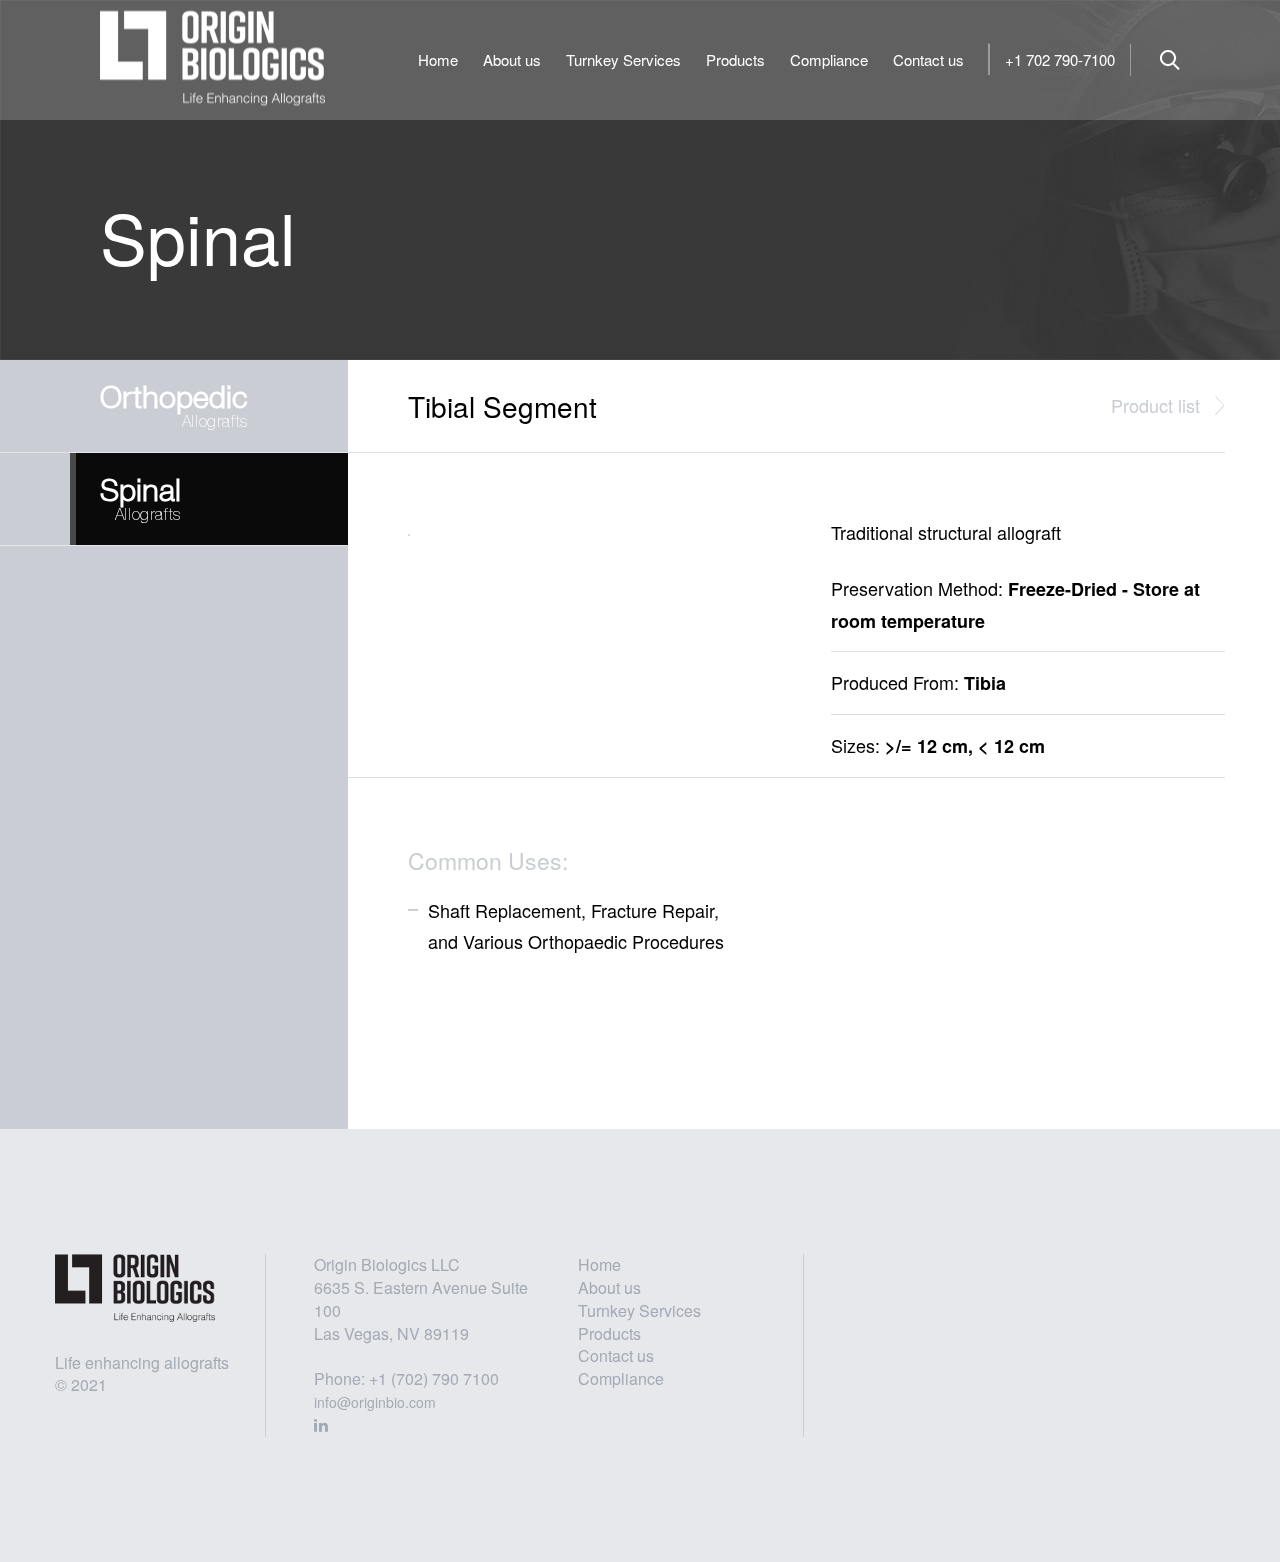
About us (512, 59)
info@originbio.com (375, 1402)
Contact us (928, 59)
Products (735, 59)
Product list (1155, 405)
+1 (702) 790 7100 (434, 1378)
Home (438, 59)
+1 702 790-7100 (1060, 59)
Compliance (829, 59)
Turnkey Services (623, 59)
